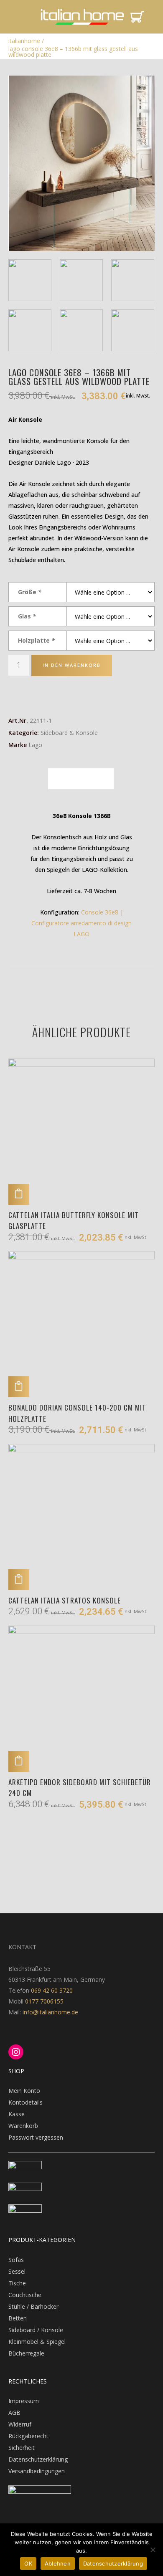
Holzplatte (36, 640)
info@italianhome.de (50, 2012)
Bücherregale (26, 2353)
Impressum (24, 2401)
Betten (18, 2318)
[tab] (81, 779)
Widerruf (20, 2424)
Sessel (17, 2271)
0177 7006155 (44, 2001)
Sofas (16, 2260)
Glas (27, 616)
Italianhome (24, 41)
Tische (17, 2283)
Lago (35, 745)
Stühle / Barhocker (33, 2306)
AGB (14, 2413)
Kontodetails (25, 2102)
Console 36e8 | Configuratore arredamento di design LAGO (81, 923)
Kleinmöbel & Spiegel (37, 2342)
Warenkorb (23, 2126)
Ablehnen (58, 2563)
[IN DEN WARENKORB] (19, 1194)
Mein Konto (24, 2091)
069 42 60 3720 (52, 1990)
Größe (30, 592)
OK (28, 2563)
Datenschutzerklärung (38, 2459)
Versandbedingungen (37, 2471)
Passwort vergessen (36, 2137)
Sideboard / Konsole (36, 2330)
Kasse (17, 2114)
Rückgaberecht (28, 2436)
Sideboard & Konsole (69, 733)
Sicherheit (22, 2448)
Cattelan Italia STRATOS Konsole (65, 1600)
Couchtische (25, 2295)
